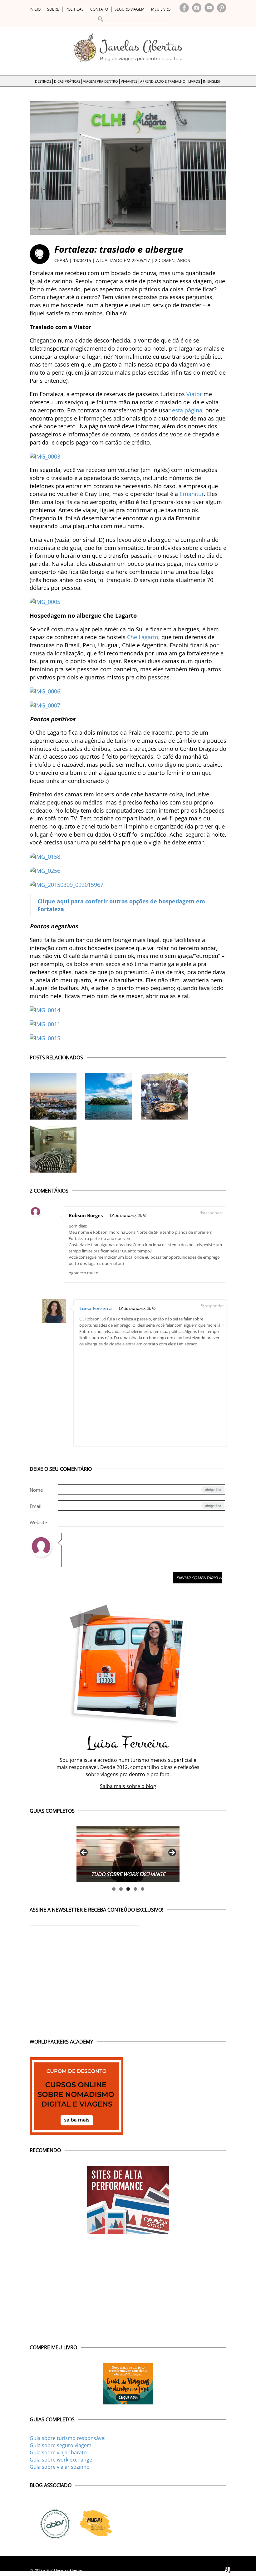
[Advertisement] (152, 1394)
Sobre (53, 9)
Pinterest (222, 8)
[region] (128, 1854)
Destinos (43, 81)
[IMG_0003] (45, 456)
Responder (214, 1213)
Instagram (197, 8)
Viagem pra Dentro (101, 81)
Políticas (75, 9)
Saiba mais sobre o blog (128, 1786)
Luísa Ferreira (96, 1308)
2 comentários (172, 260)
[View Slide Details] (128, 1854)
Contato (99, 9)
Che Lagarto (143, 637)
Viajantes (129, 81)
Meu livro (161, 9)
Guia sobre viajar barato (58, 2452)
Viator (194, 394)
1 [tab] (114, 1889)
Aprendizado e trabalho (163, 81)
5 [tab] (143, 1889)
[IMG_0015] (45, 1038)
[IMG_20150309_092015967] (66, 884)
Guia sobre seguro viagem (61, 2445)
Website (38, 1522)
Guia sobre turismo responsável (68, 2438)
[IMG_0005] (45, 601)
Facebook (184, 8)
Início (35, 9)
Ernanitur (192, 494)
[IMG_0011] (45, 1024)
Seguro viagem (130, 9)
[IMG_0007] (45, 705)
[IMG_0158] (45, 856)
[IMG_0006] (45, 691)
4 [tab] (135, 1889)
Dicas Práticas (67, 81)
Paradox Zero (228, 2570)
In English (212, 81)
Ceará (61, 260)
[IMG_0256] (45, 870)
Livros (194, 81)
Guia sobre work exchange (61, 2460)
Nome (36, 1490)
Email (36, 1506)
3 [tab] (128, 1889)
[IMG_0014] (45, 1010)
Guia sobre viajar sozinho (60, 2467)
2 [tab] (121, 1889)
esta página (187, 410)
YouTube (209, 8)
